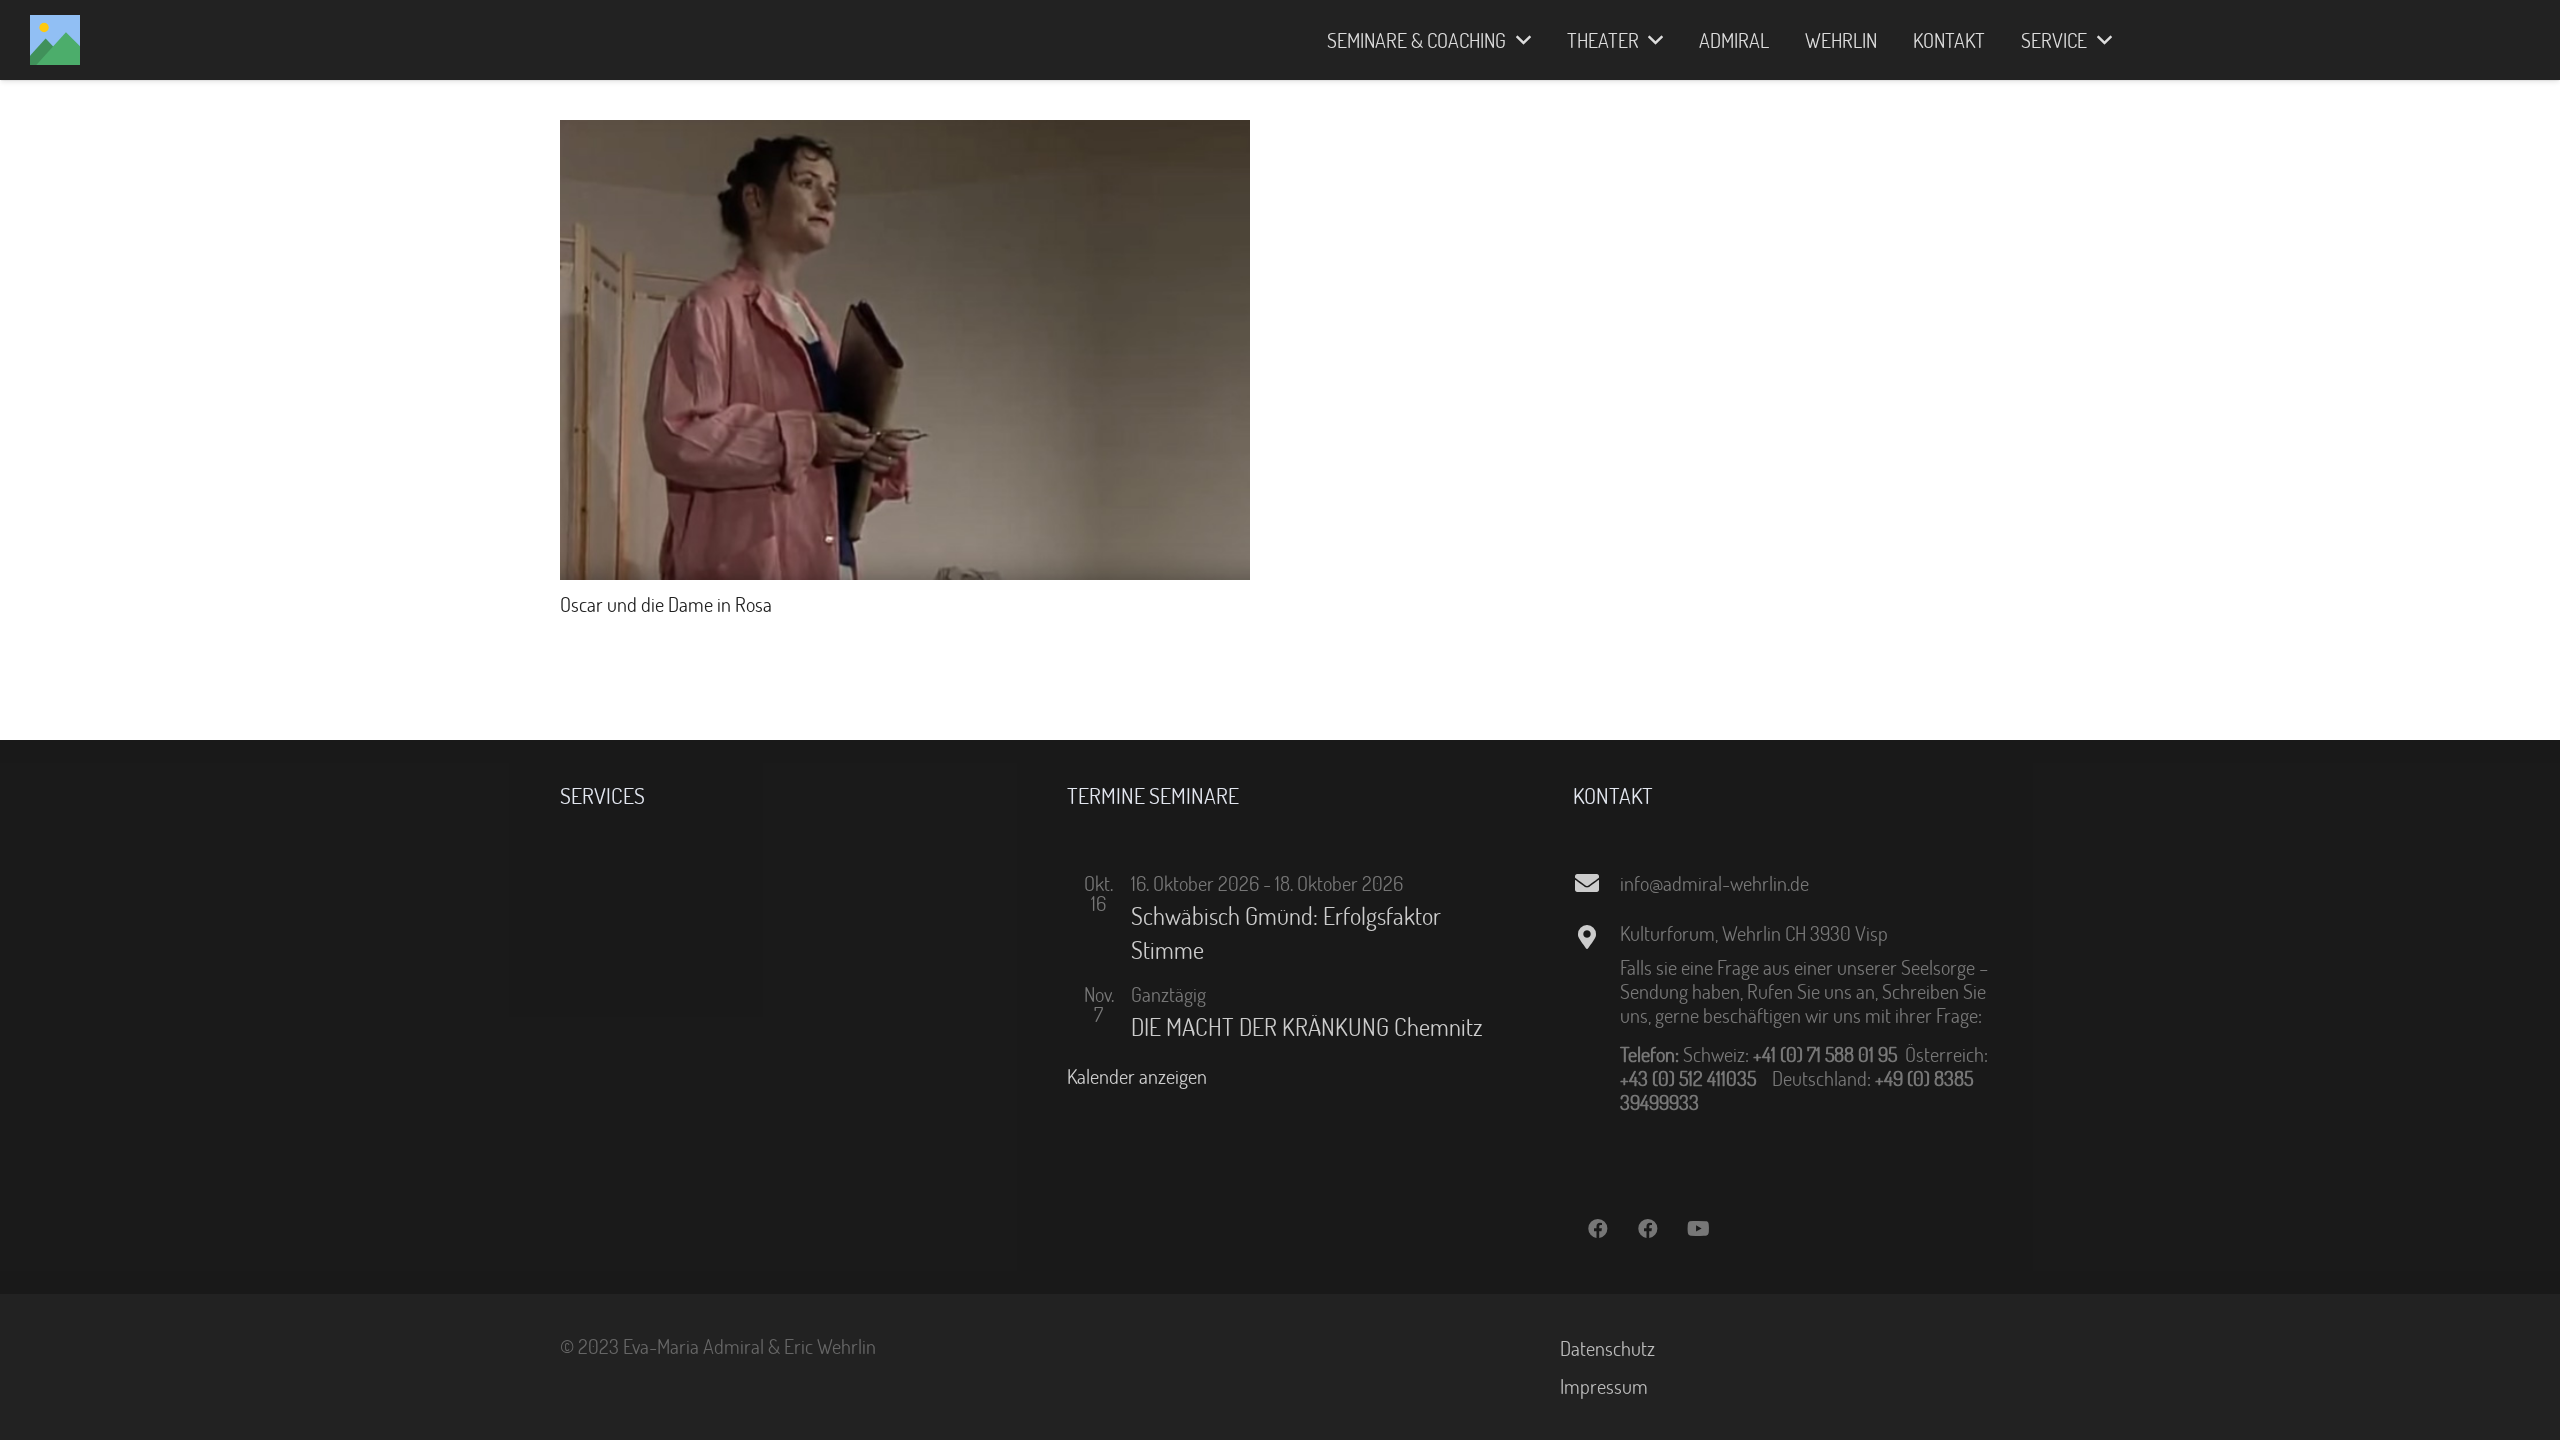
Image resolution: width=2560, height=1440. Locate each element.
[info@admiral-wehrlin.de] (1596, 883)
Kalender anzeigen (1137, 1076)
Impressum (1604, 1386)
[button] (1518, 40)
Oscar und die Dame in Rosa (666, 604)
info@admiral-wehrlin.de (1714, 883)
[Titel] (55, 40)
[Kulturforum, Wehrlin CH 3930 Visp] (1596, 937)
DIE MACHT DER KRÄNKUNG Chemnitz (1307, 1026)
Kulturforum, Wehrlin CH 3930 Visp (1754, 933)
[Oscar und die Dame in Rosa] (905, 132)
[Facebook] (1598, 1229)
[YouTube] (1698, 1229)
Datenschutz (1607, 1348)
